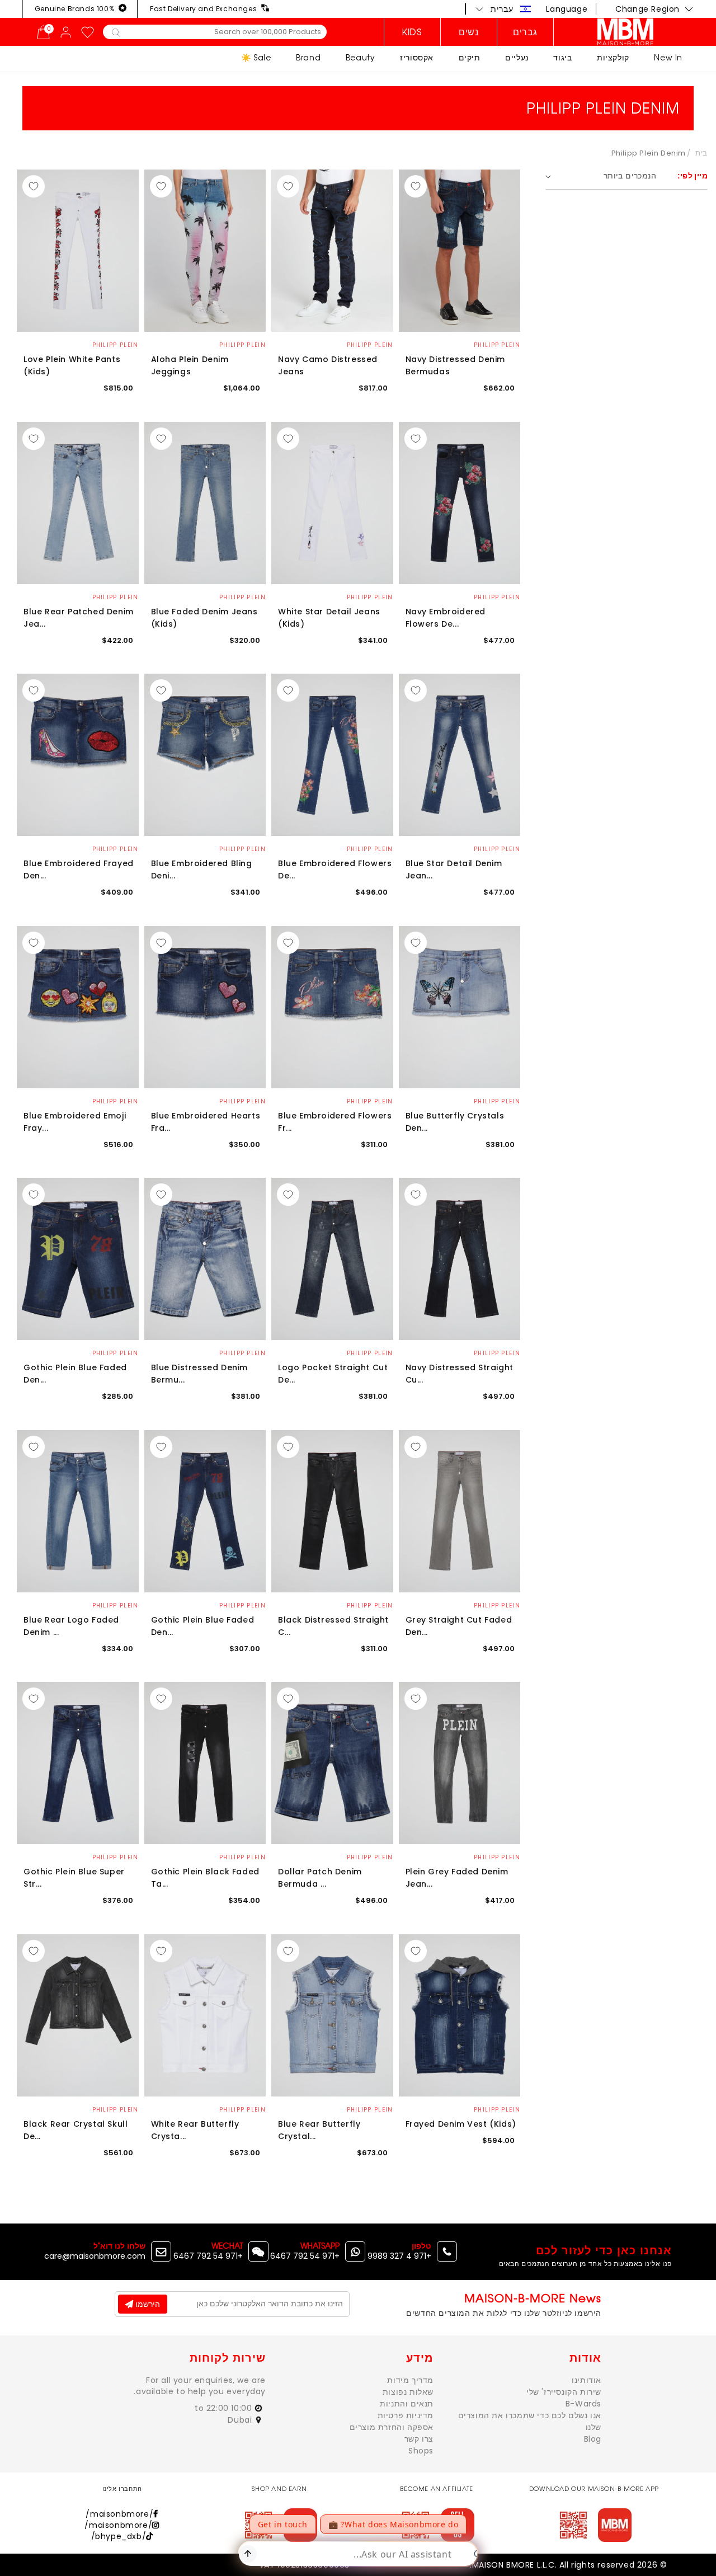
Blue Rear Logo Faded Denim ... (71, 1626)
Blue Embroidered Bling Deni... (202, 869)
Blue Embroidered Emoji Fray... (75, 1122)
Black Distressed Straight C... (333, 1626)
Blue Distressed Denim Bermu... (200, 1374)
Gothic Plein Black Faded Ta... (205, 1878)
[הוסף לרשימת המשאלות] (416, 186)
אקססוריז (417, 57)
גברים (525, 32)
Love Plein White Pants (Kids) (72, 365)
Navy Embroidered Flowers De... (446, 618)
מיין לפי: (693, 176)
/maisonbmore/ (119, 2514)
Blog (593, 2439)
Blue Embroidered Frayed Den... (79, 869)
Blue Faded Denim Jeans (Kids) (204, 618)
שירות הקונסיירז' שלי (564, 2392)
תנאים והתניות (407, 2404)
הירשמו (147, 2304)
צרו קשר (419, 2439)
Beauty (361, 57)
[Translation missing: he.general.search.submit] (116, 32)
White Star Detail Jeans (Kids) (329, 618)
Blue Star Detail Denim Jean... (454, 869)
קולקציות (613, 57)
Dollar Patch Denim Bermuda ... (320, 1878)
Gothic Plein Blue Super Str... (74, 1878)
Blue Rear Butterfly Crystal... (319, 2130)
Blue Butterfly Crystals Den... (455, 1122)
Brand (308, 57)
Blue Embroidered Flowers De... (335, 869)
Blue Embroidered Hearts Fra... (206, 1122)
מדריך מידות (410, 2380)
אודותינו (587, 2380)
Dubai (241, 2420)
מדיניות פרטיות (406, 2415)
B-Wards (583, 2404)
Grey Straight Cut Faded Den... (459, 1626)
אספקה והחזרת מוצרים (392, 2427)
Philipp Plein (497, 345)
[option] (460, 251)
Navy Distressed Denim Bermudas (456, 365)
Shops (421, 2451)
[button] (503, 9)
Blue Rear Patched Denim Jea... (79, 618)
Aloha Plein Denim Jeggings (190, 365)
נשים (468, 32)
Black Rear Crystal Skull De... (76, 2130)
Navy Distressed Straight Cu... (460, 1374)
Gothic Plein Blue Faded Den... (75, 1374)
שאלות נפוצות (408, 2392)
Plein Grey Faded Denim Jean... (457, 1878)
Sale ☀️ (256, 57)
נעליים (517, 57)
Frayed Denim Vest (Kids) (461, 2124)
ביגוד (562, 57)
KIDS (412, 32)
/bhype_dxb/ (119, 2536)
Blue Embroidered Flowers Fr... (335, 1122)
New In (668, 57)
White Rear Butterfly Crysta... (195, 2130)
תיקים (470, 57)
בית (701, 153)
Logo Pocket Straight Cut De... (333, 1374)
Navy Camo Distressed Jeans (328, 365)
